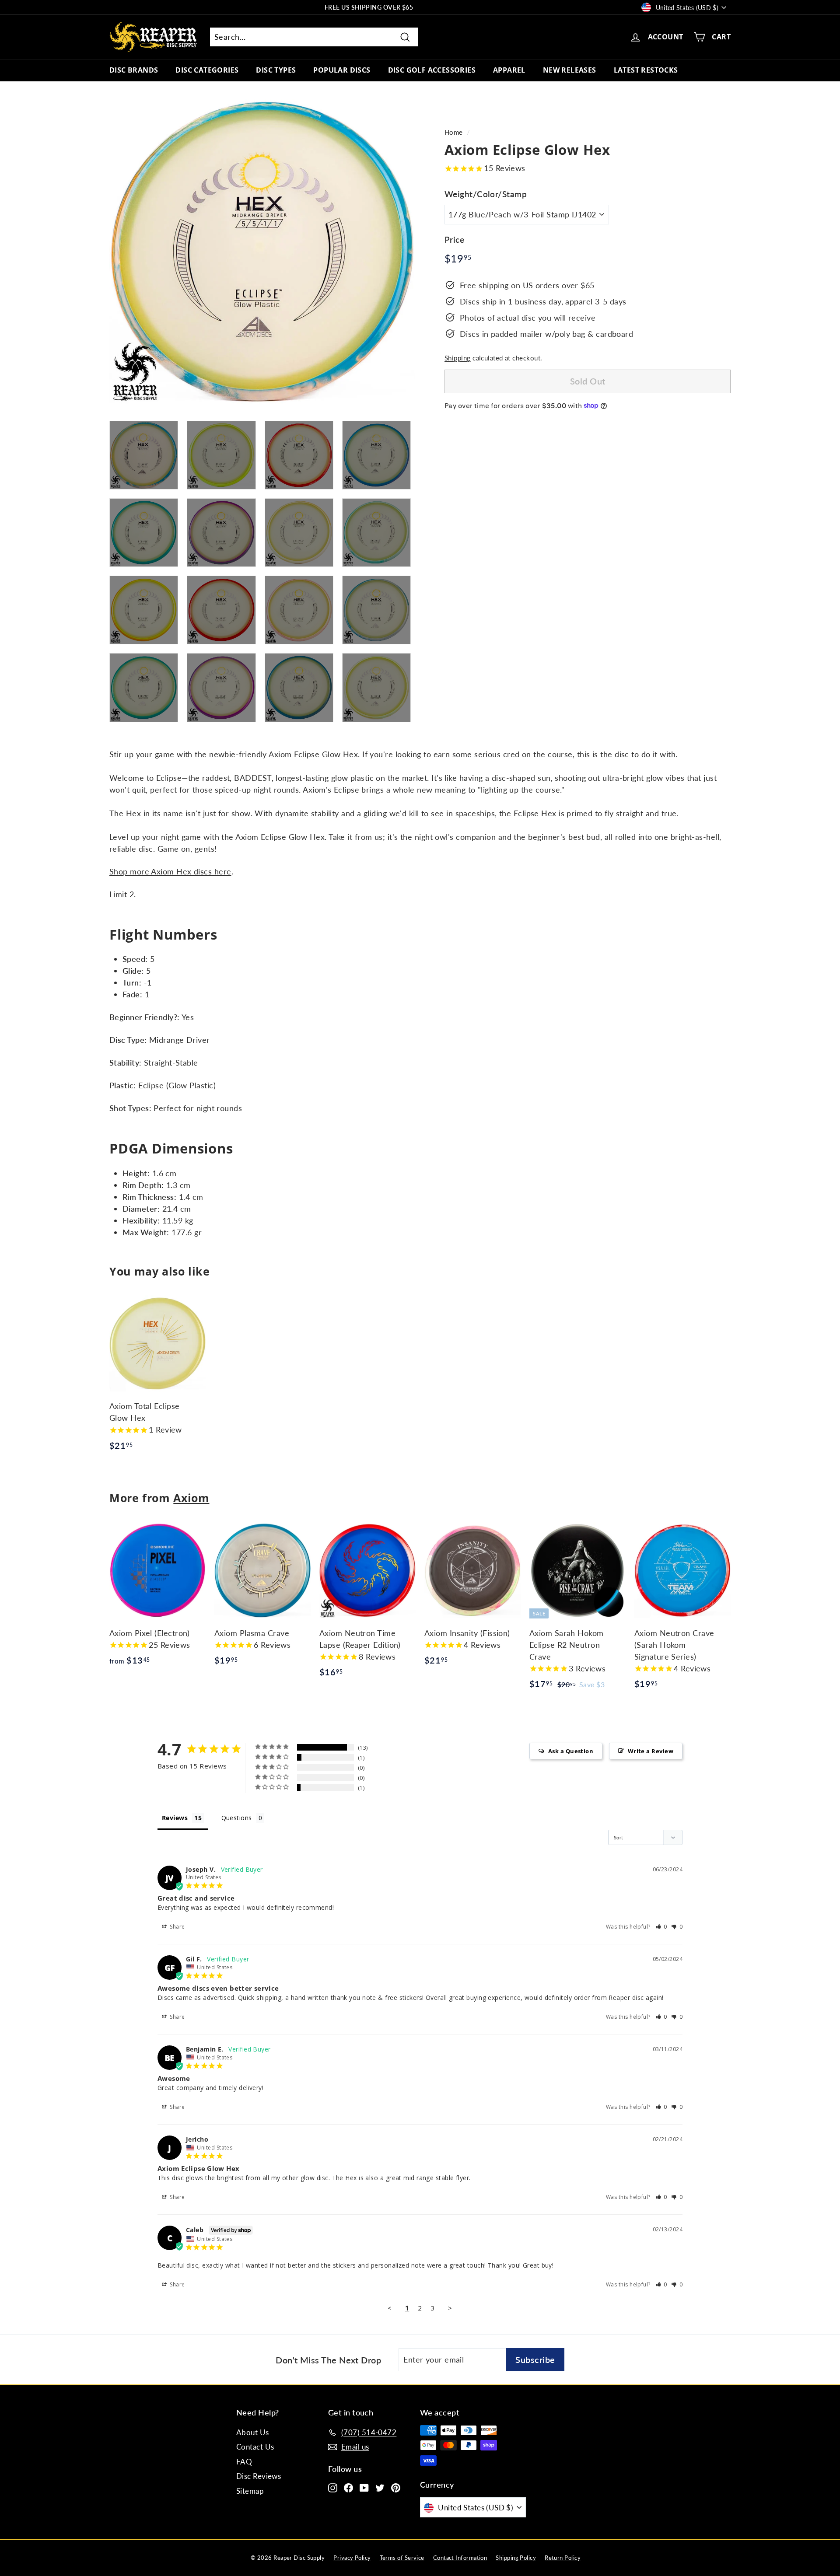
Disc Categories (207, 70)
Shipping (458, 357)
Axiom (191, 1498)
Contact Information (460, 2558)
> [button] (450, 2308)
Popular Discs (342, 70)
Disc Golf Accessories (432, 70)
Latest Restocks (646, 70)
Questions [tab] (237, 1818)
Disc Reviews (259, 2476)
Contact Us (255, 2447)
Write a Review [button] (651, 1751)
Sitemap (250, 2491)
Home (454, 132)
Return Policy (563, 2558)
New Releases (570, 70)
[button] (662, 1927)
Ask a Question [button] (571, 1751)
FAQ (244, 2462)
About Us (253, 2432)
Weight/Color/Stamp (486, 194)
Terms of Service (402, 2558)
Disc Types (276, 70)
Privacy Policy (352, 2558)
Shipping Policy (516, 2558)
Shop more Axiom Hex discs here (170, 871)
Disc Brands (134, 70)
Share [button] (177, 1927)
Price (454, 239)
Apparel (509, 70)
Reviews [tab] (175, 1818)
